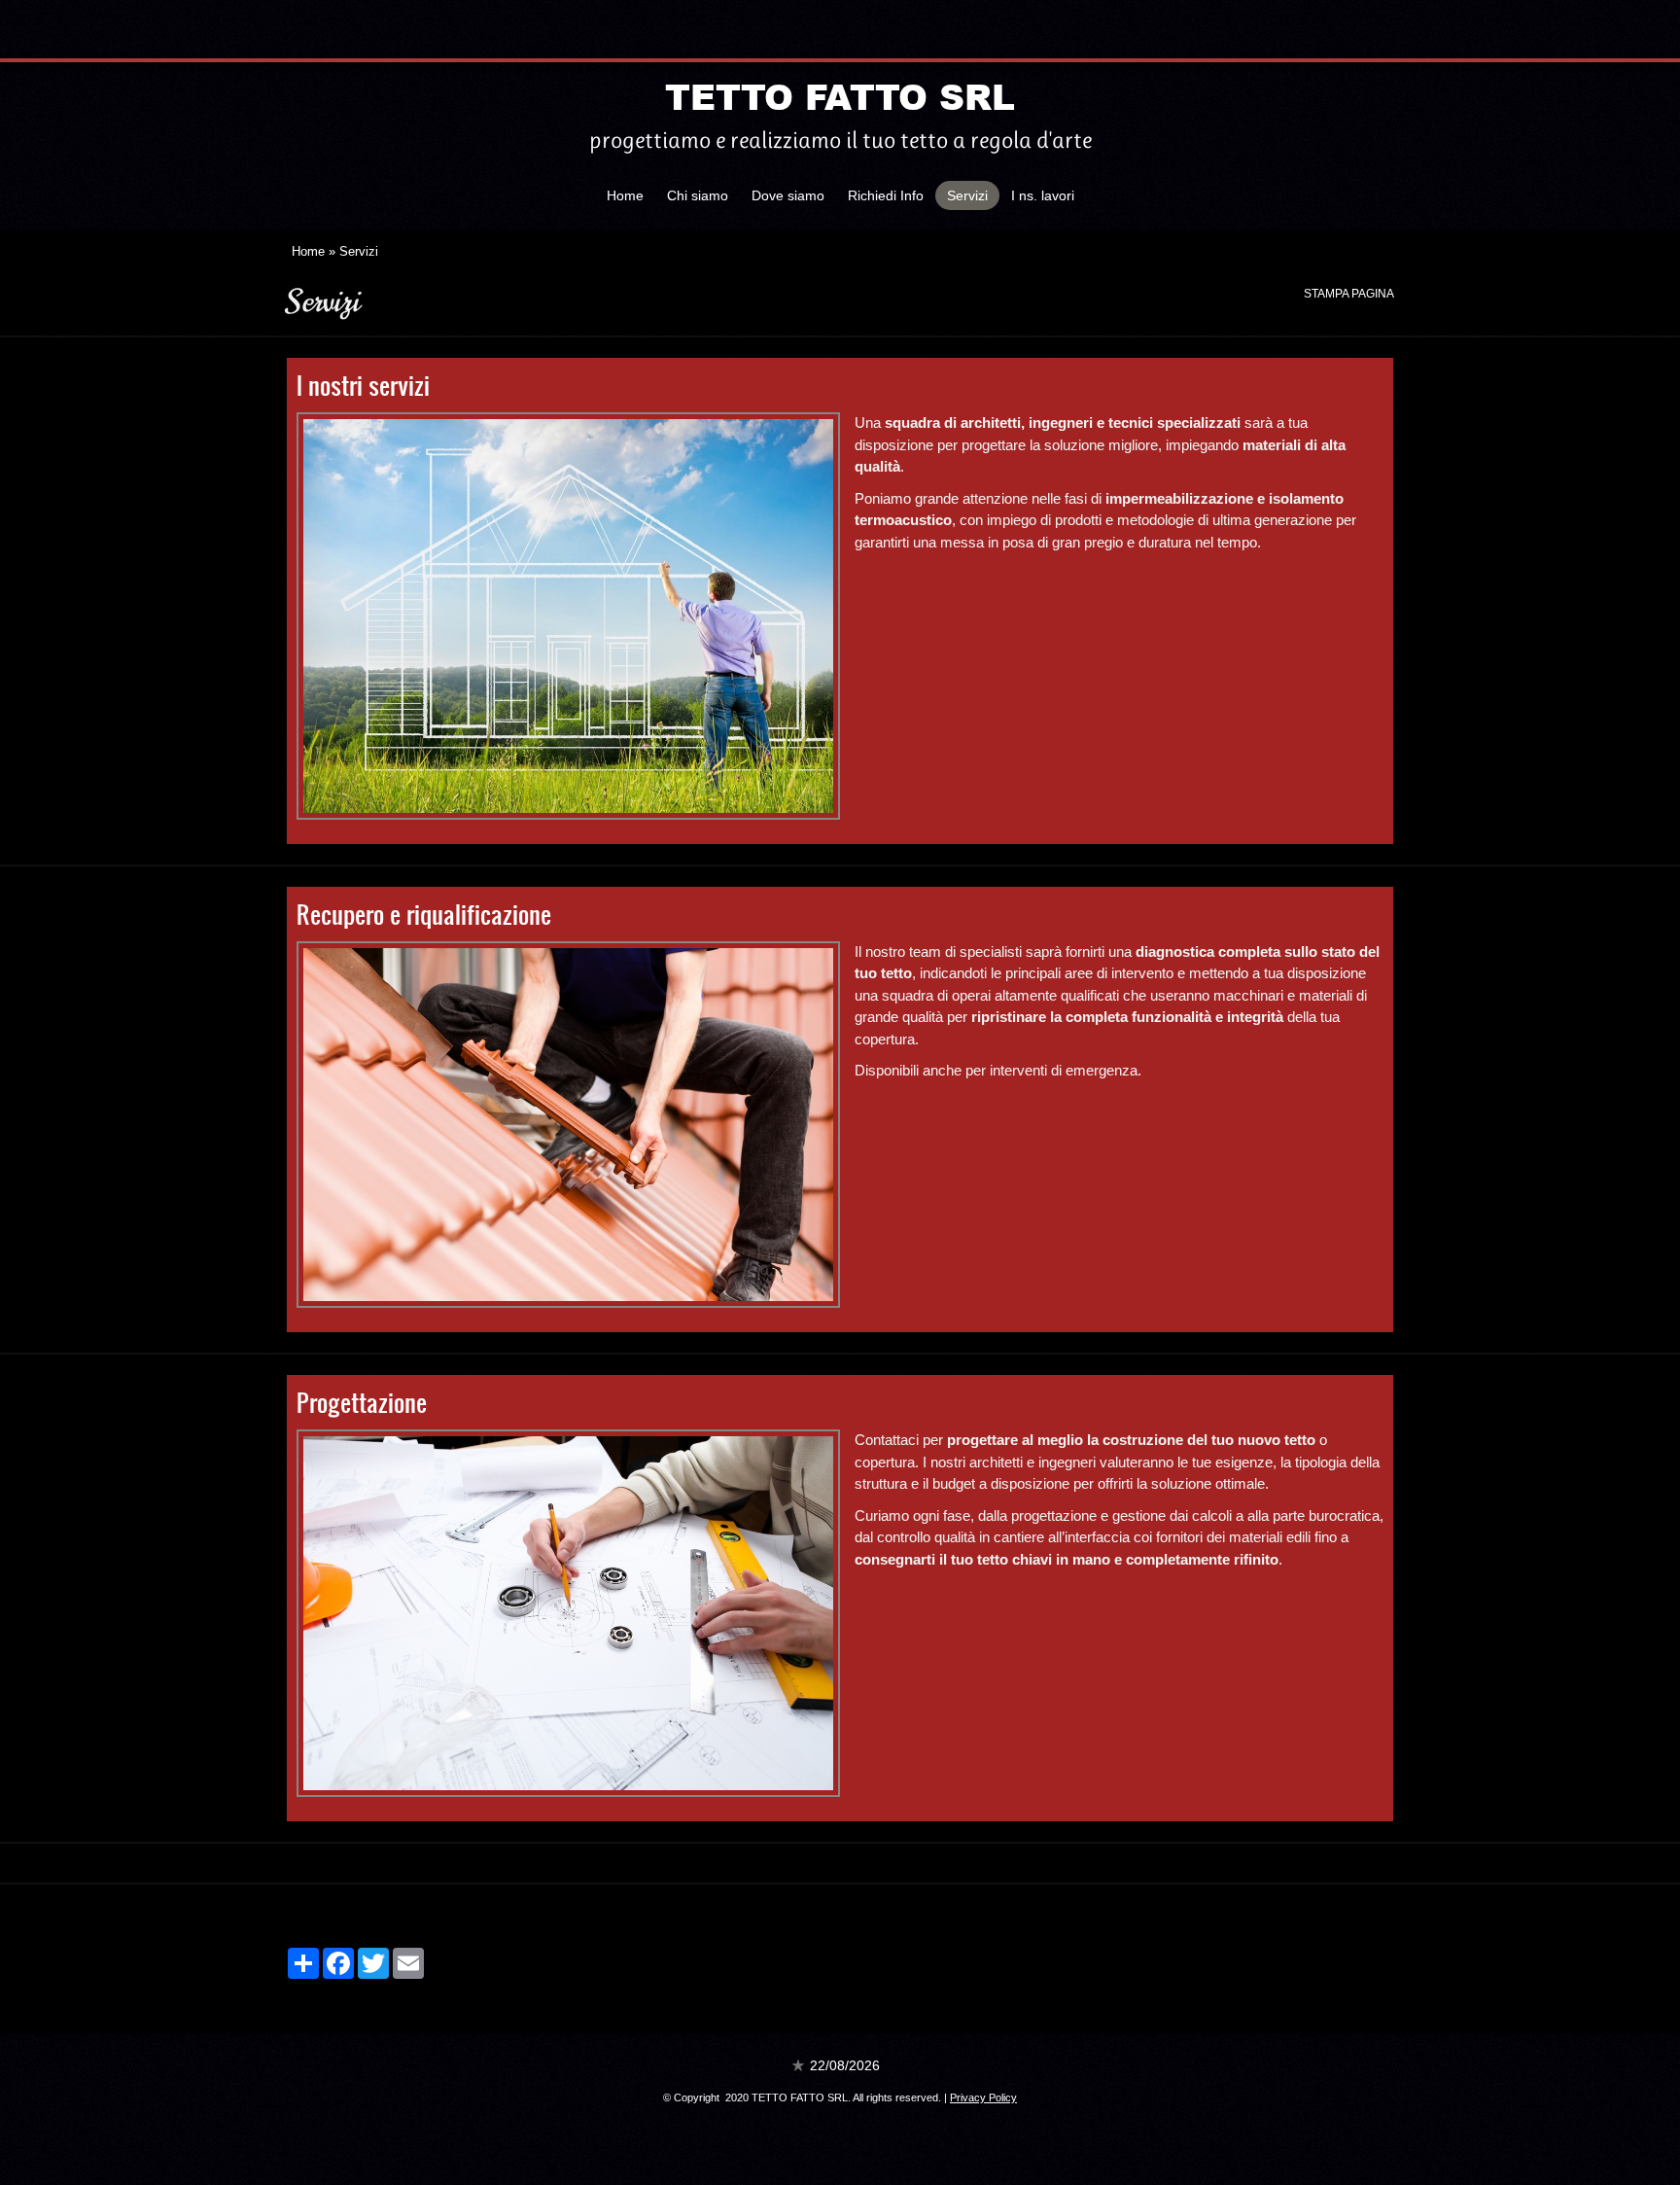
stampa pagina (1349, 294)
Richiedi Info (886, 195)
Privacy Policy (983, 2097)
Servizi (967, 195)
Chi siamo (698, 195)
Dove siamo (788, 195)
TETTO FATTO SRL (840, 96)
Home (625, 195)
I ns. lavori (1043, 195)
